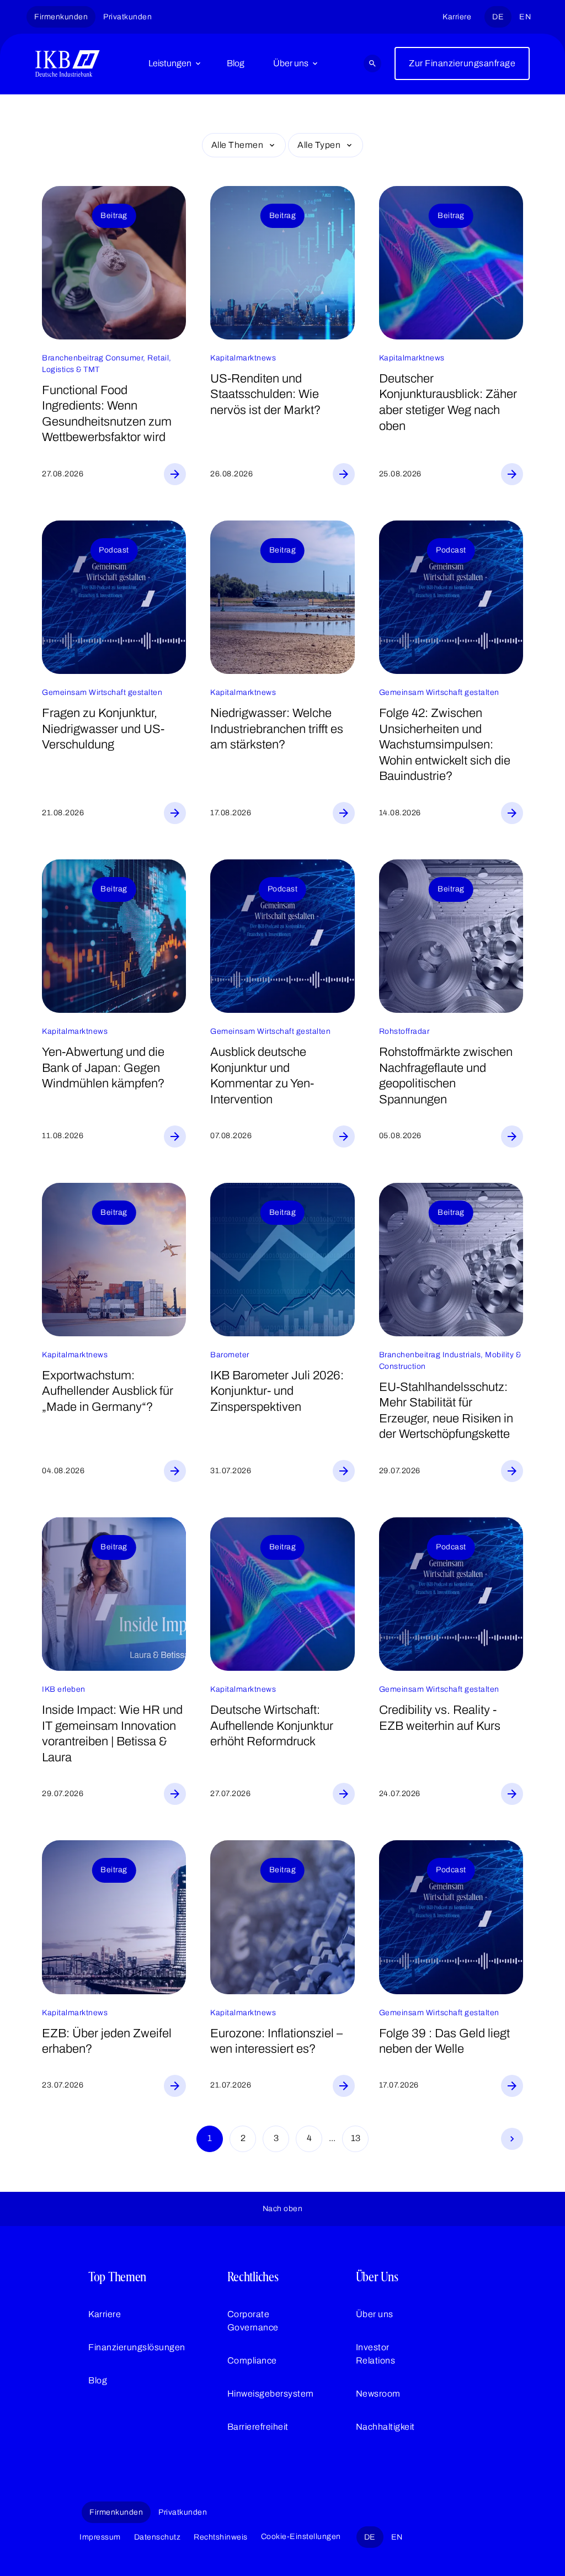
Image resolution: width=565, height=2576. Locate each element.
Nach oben (283, 2209)
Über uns (291, 63)
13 (356, 2138)
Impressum (100, 2537)
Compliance (252, 2360)
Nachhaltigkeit (385, 2427)
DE (498, 17)
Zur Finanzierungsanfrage (462, 63)
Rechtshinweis (221, 2537)
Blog (236, 63)
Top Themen (117, 2277)
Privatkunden (127, 17)
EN (525, 17)
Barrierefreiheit (258, 2427)
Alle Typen (319, 145)
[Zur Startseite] (68, 63)
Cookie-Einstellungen (301, 2537)
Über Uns (377, 2277)
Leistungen (170, 63)
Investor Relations (376, 2354)
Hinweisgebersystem (271, 2394)
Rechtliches (253, 2277)
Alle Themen (238, 145)
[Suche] (372, 63)
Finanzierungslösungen (137, 2347)
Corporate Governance (253, 2321)
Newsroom (378, 2394)
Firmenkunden (61, 17)
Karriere (457, 17)
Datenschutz (158, 2537)
